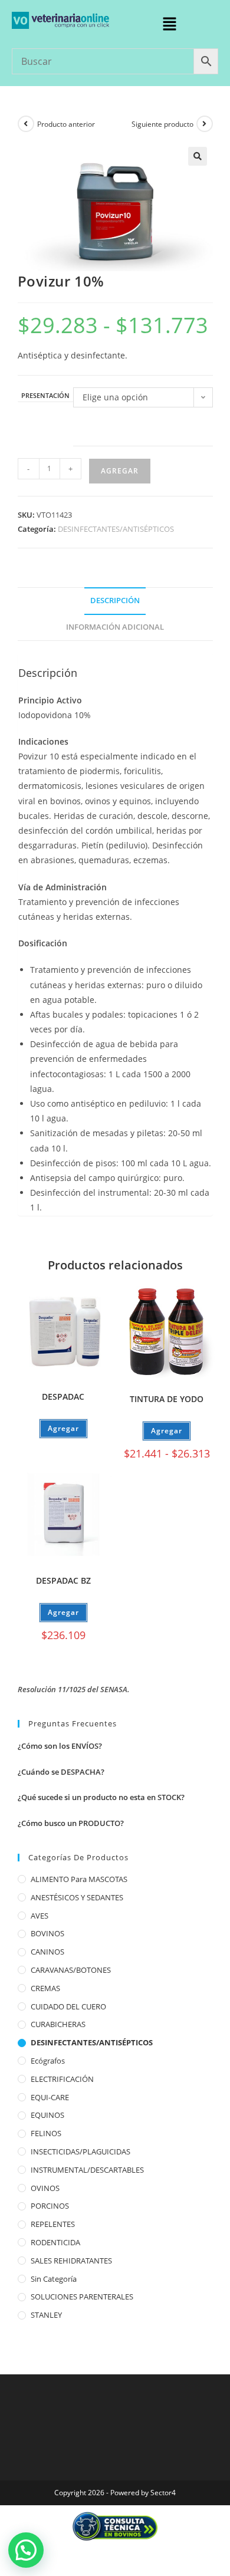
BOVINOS (47, 1933)
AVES (40, 1916)
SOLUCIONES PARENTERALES (82, 2297)
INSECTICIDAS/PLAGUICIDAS (80, 2151)
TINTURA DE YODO (167, 1399)
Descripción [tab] (115, 601)
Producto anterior (66, 124)
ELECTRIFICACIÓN (62, 2079)
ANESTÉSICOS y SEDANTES (77, 1897)
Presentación (45, 396)
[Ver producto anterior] (26, 124)
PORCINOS (50, 2206)
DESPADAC (63, 1396)
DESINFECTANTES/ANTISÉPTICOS (116, 529)
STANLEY (46, 2315)
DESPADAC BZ (63, 1580)
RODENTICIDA (55, 2242)
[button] (169, 24)
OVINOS (45, 2188)
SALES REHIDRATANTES (71, 2261)
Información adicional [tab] (115, 627)
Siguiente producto (162, 124)
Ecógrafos (48, 2061)
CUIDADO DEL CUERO (68, 2006)
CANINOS (47, 1952)
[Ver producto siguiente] (205, 124)
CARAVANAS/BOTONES (71, 1970)
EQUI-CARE (50, 2097)
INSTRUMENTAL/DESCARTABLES (87, 2170)
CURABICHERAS (58, 2024)
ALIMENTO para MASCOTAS (79, 1879)
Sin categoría (54, 2279)
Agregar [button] (63, 1612)
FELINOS (46, 2133)
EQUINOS (47, 2115)
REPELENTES (53, 2224)
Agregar (120, 471)
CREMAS (45, 1988)
